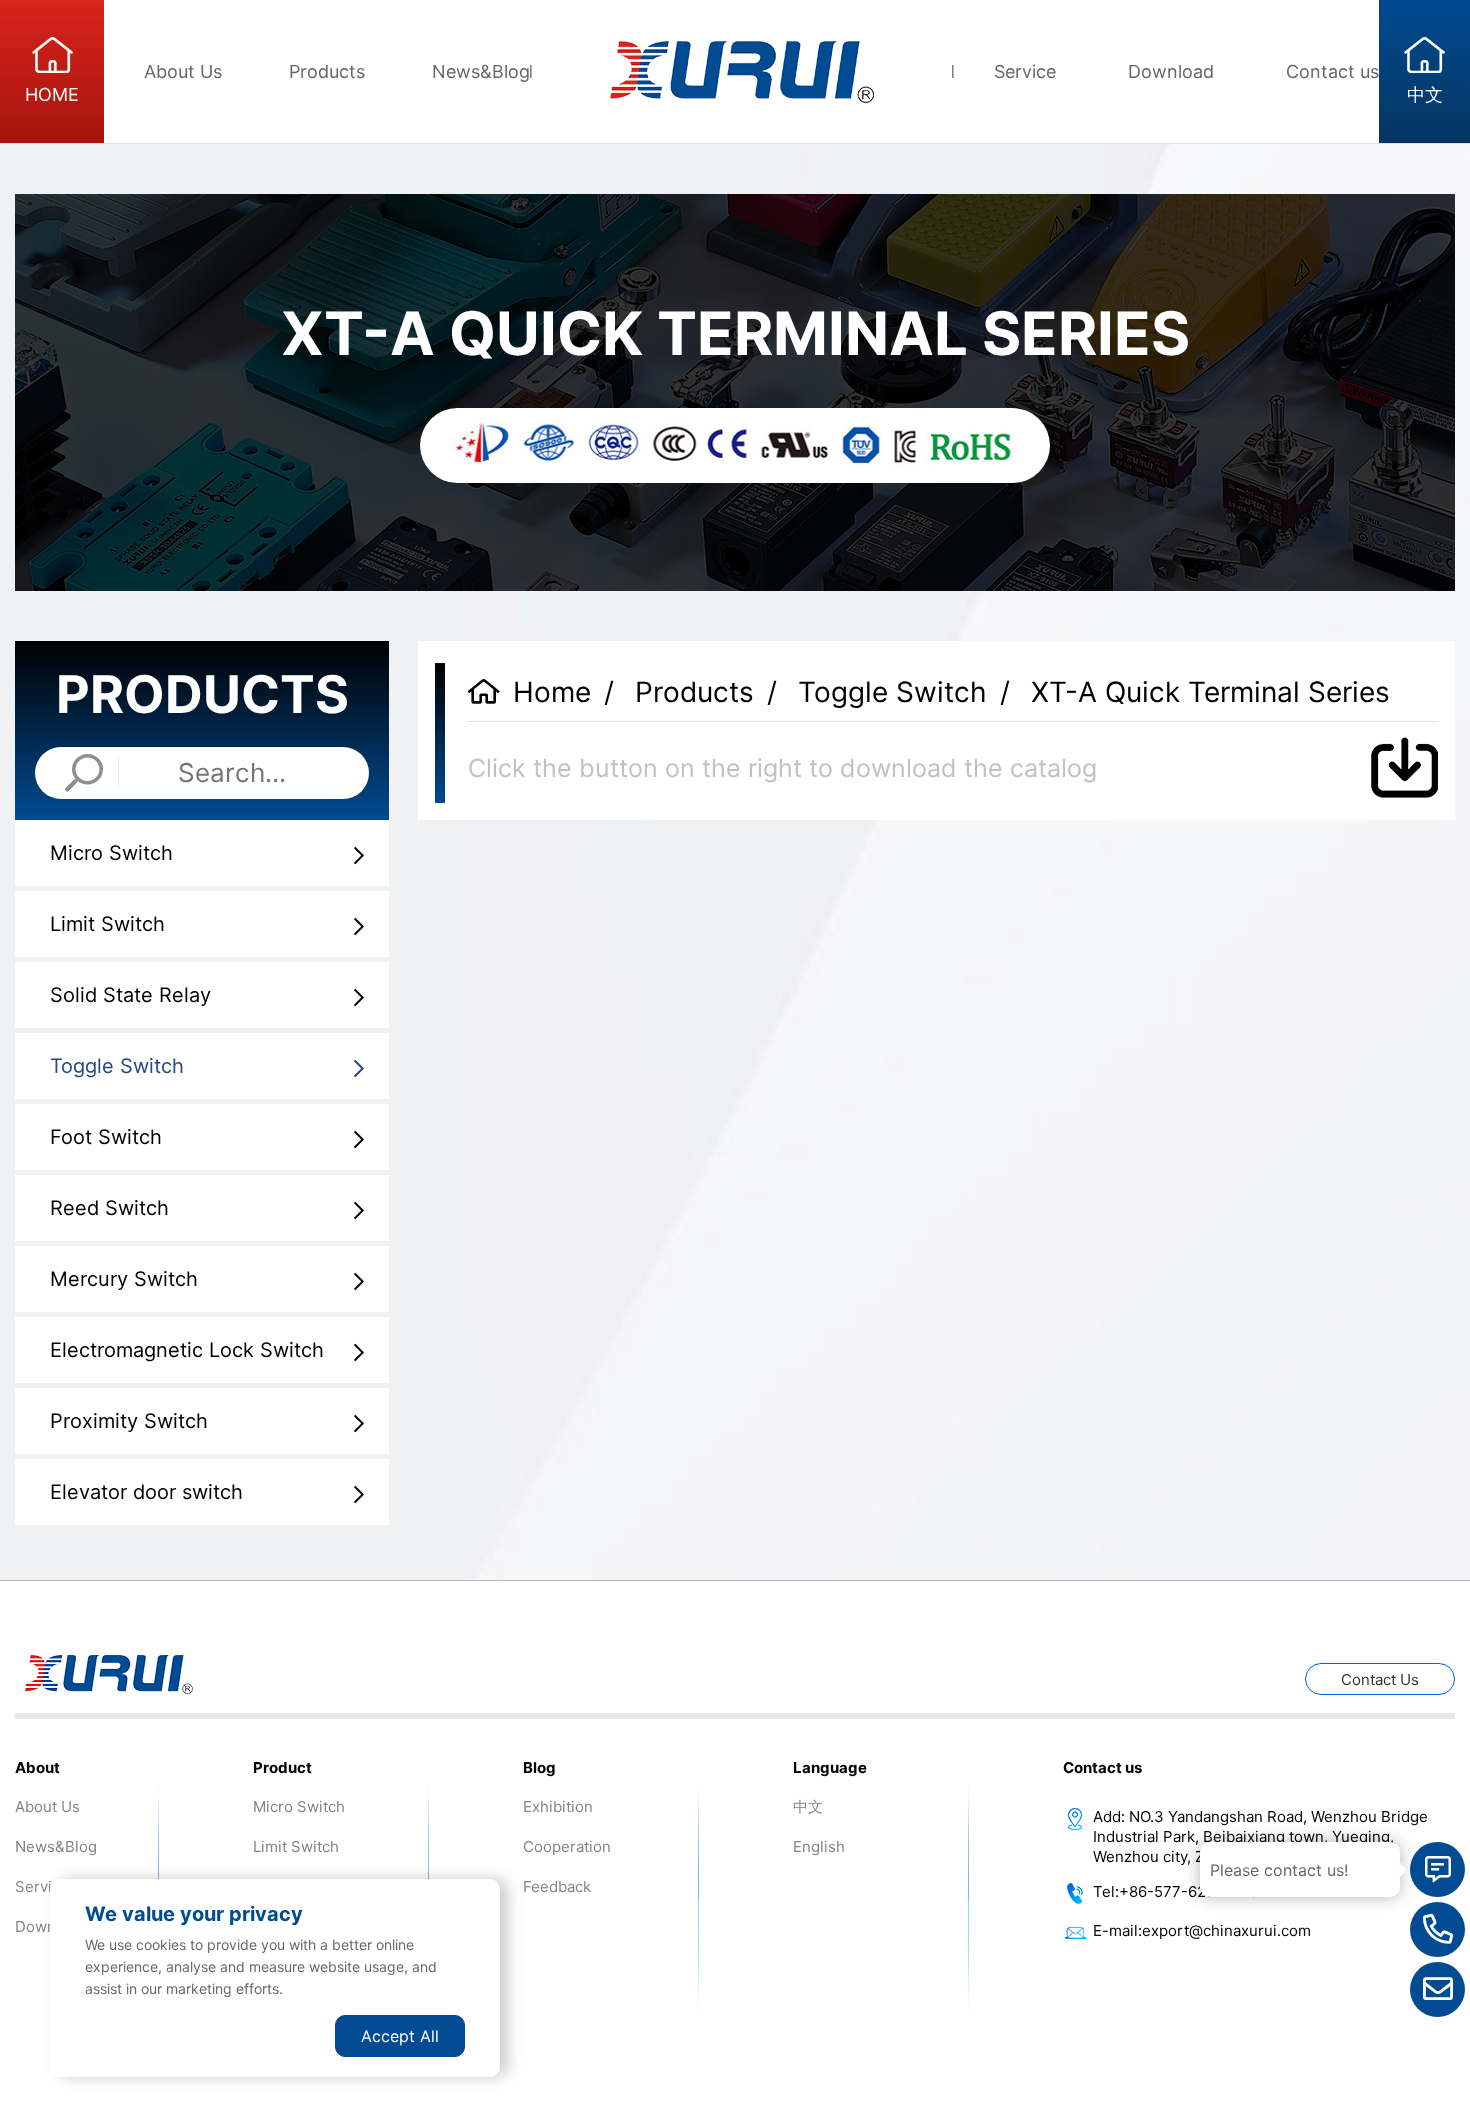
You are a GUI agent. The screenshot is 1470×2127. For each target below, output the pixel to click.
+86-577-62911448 (1188, 1891)
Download (1171, 71)
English (819, 1846)
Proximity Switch (129, 1421)
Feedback (557, 1886)
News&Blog (481, 71)
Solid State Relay (130, 995)
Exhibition (558, 1806)
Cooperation (567, 1846)
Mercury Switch (124, 1279)
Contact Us (1380, 1679)
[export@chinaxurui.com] (1437, 1989)
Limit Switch (107, 924)
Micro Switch (111, 853)
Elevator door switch (146, 1492)
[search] (84, 773)
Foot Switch (106, 1137)
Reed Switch (109, 1208)
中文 (808, 1806)
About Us (183, 71)
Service (1025, 71)
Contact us (1332, 71)
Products (327, 71)
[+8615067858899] (1437, 1929)
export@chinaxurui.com (1226, 1930)
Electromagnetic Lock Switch (187, 1350)
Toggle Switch (117, 1066)
